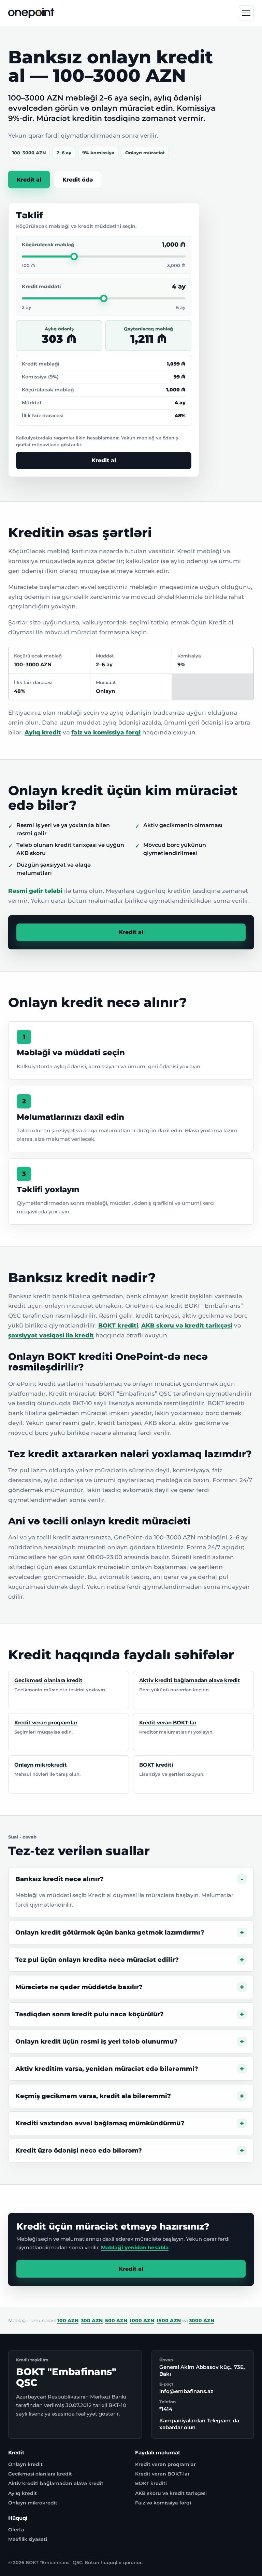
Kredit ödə (78, 180)
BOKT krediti (118, 1325)
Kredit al (29, 180)
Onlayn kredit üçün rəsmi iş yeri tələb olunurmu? (97, 2042)
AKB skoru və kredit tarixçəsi (187, 1325)
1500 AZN (169, 2321)
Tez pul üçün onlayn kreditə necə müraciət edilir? (97, 1960)
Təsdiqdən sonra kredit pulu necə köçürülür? (90, 2014)
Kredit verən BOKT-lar (162, 2474)
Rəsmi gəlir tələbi (35, 891)
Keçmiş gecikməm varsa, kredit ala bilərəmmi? (93, 2096)
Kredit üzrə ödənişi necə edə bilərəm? (79, 2151)
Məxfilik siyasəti (28, 2539)
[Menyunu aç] (246, 13)
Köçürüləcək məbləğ (48, 245)
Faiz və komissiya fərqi (163, 2503)
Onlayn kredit (25, 2464)
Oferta (16, 2530)
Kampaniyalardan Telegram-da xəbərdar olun (199, 2424)
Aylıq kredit (43, 732)
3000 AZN (202, 2321)
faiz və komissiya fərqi (106, 732)
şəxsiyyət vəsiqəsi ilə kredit (51, 1335)
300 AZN (92, 2321)
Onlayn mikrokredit (33, 2503)
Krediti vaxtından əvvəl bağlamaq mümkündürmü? (100, 2123)
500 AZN (116, 2321)
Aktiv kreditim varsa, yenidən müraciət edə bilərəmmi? (107, 2069)
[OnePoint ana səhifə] (31, 13)
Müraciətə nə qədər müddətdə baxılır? (79, 1987)
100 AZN (68, 2321)
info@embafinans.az (186, 2391)
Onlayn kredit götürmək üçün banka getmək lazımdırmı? (110, 1933)
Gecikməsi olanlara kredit (40, 2474)
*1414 (166, 2409)
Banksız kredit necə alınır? (60, 1879)
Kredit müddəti (41, 286)
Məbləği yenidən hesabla (135, 2247)
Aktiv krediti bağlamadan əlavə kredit (56, 2483)
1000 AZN (142, 2321)
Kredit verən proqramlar (165, 2464)
